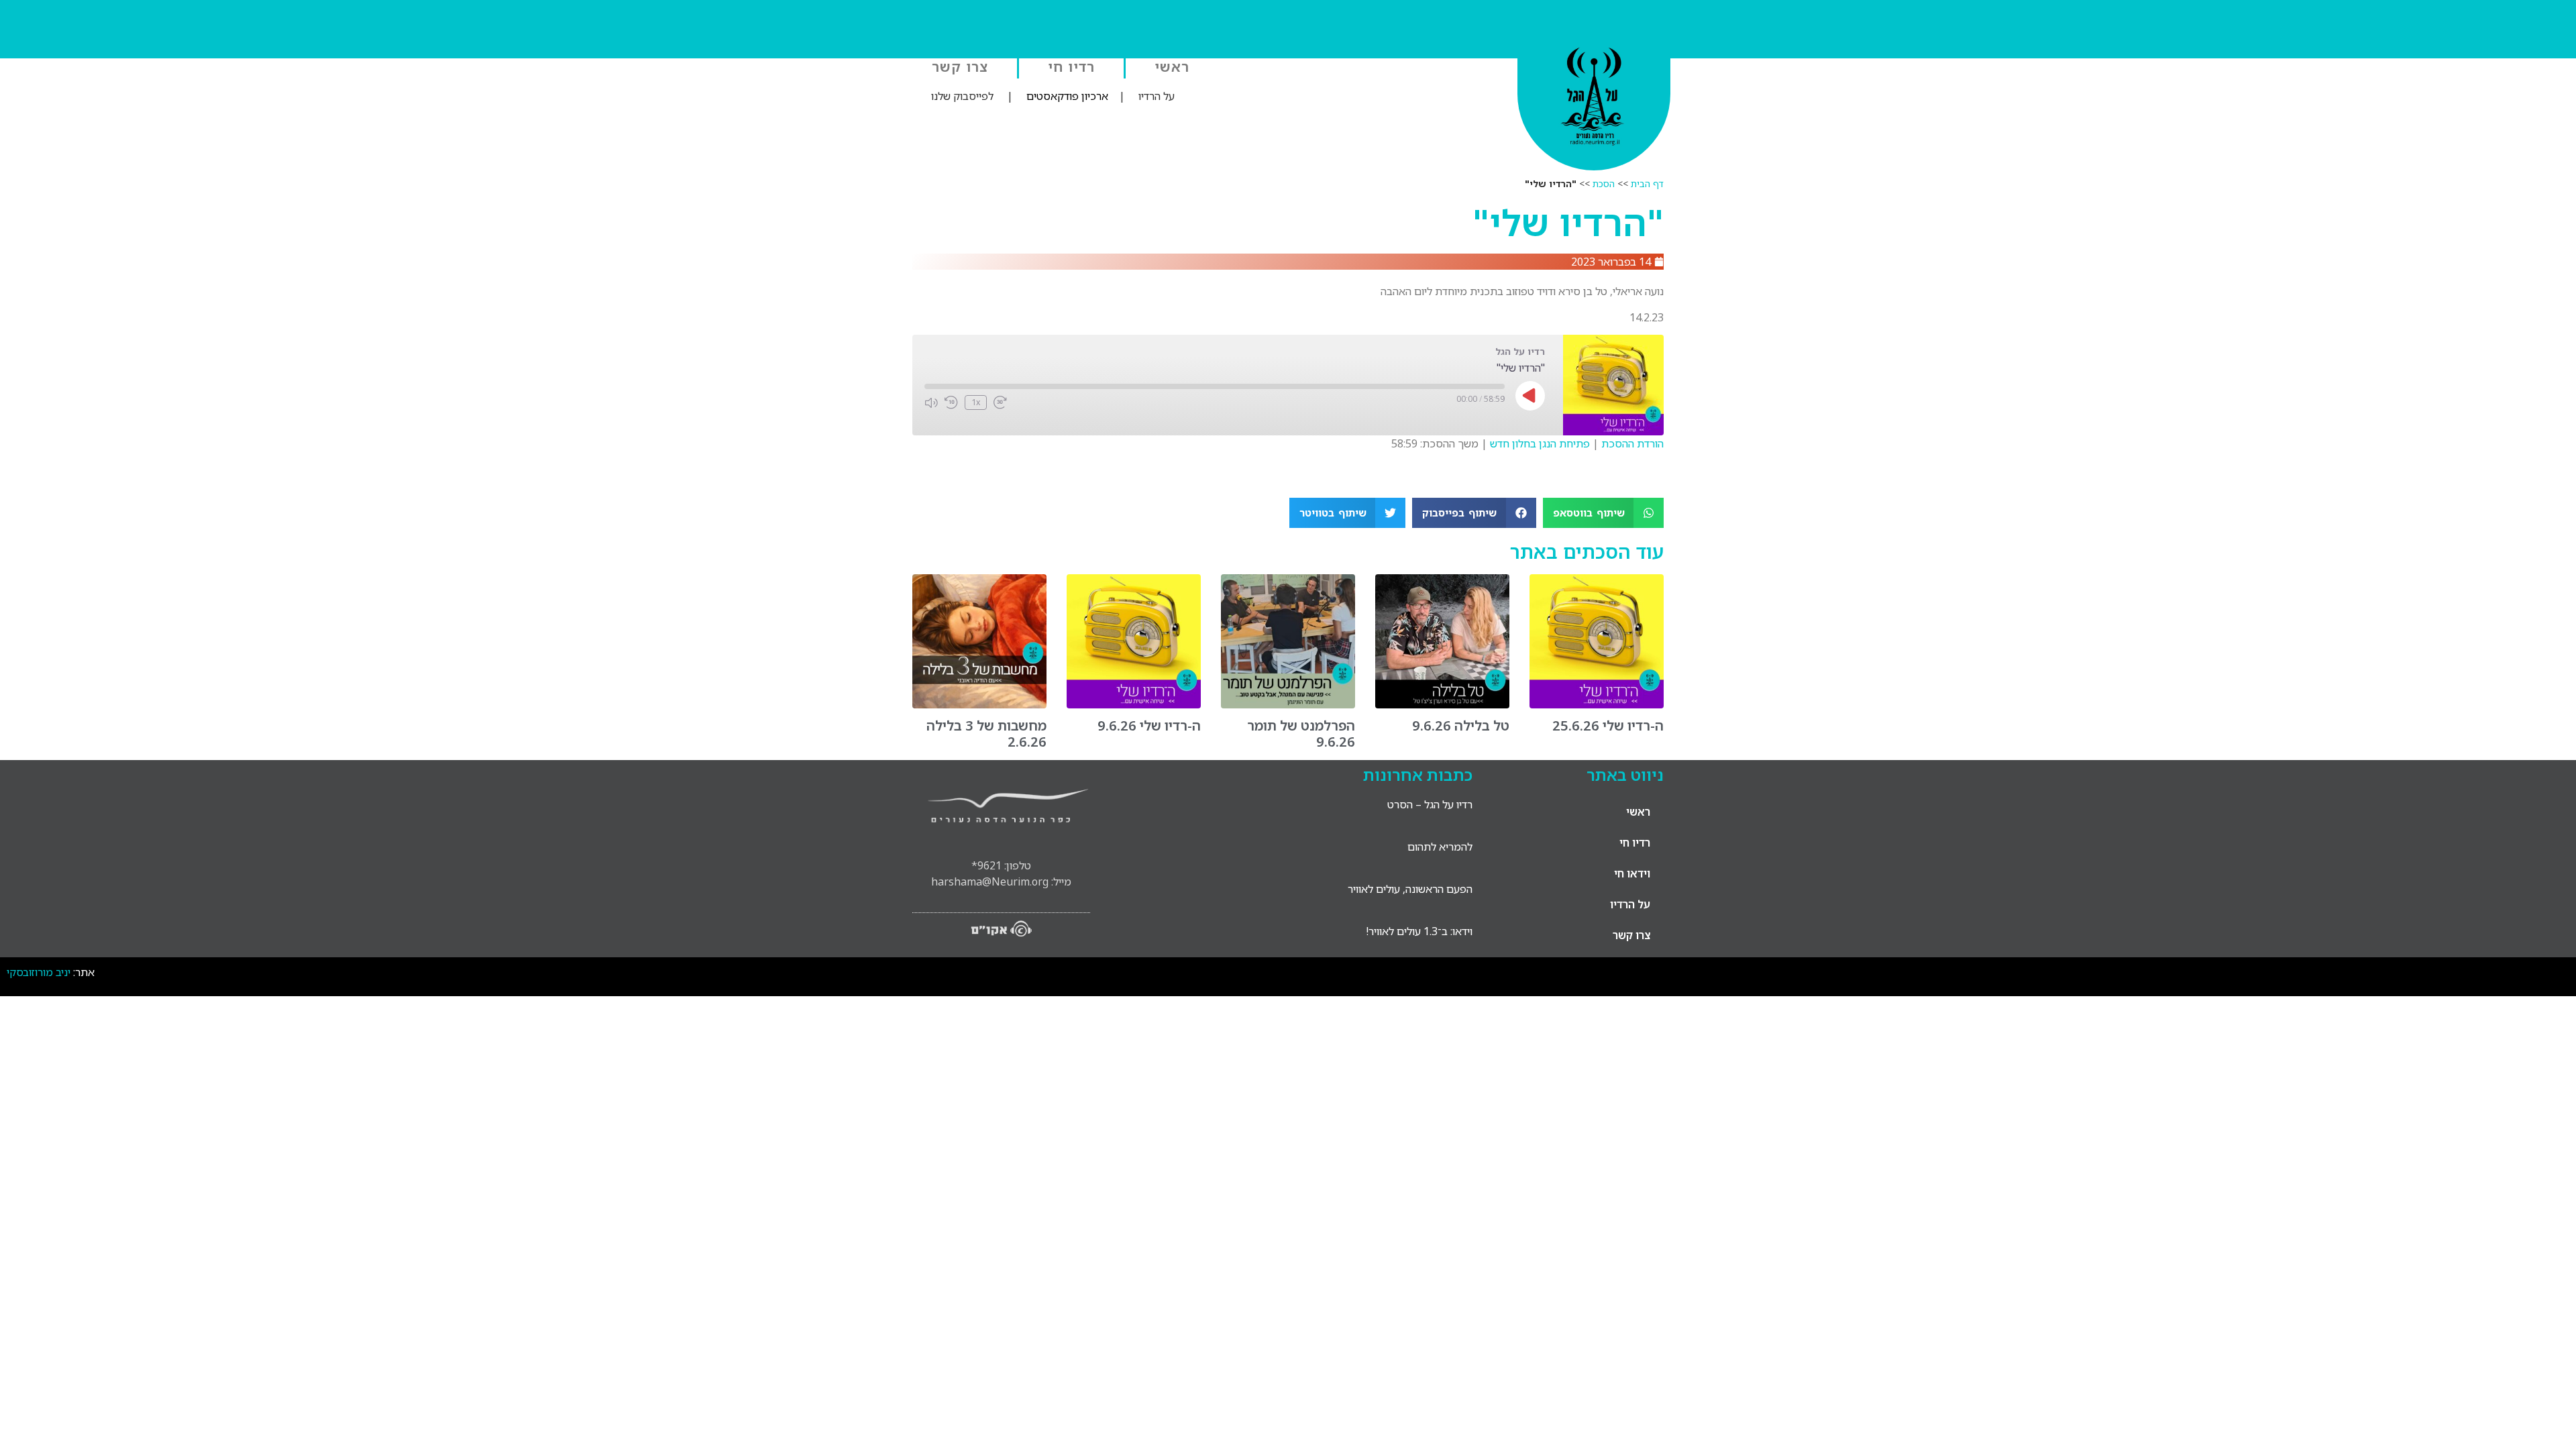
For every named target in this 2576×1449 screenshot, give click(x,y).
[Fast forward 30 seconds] (1000, 402)
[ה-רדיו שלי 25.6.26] (1597, 704)
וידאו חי (1632, 873)
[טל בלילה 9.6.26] (1442, 704)
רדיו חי (1071, 66)
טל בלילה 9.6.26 (1461, 726)
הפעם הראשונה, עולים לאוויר (1410, 889)
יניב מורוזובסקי (39, 972)
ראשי (1172, 66)
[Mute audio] (931, 402)
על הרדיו (1157, 96)
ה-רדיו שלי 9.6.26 (1149, 726)
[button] (1604, 513)
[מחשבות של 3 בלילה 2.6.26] (979, 704)
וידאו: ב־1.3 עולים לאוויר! (1419, 931)
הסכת (1604, 183)
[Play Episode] (1530, 396)
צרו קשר (960, 66)
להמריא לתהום (1440, 847)
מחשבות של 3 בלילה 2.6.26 (986, 734)
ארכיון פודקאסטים (1067, 96)
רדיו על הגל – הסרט (1430, 804)
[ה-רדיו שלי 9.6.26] (1134, 704)
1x (976, 402)
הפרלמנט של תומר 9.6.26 (1301, 734)
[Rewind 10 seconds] (951, 402)
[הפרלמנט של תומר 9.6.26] (1288, 704)
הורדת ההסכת (1632, 443)
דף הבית (1647, 183)
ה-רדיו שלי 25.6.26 (1608, 726)
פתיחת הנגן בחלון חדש (1540, 443)
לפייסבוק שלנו (962, 96)
